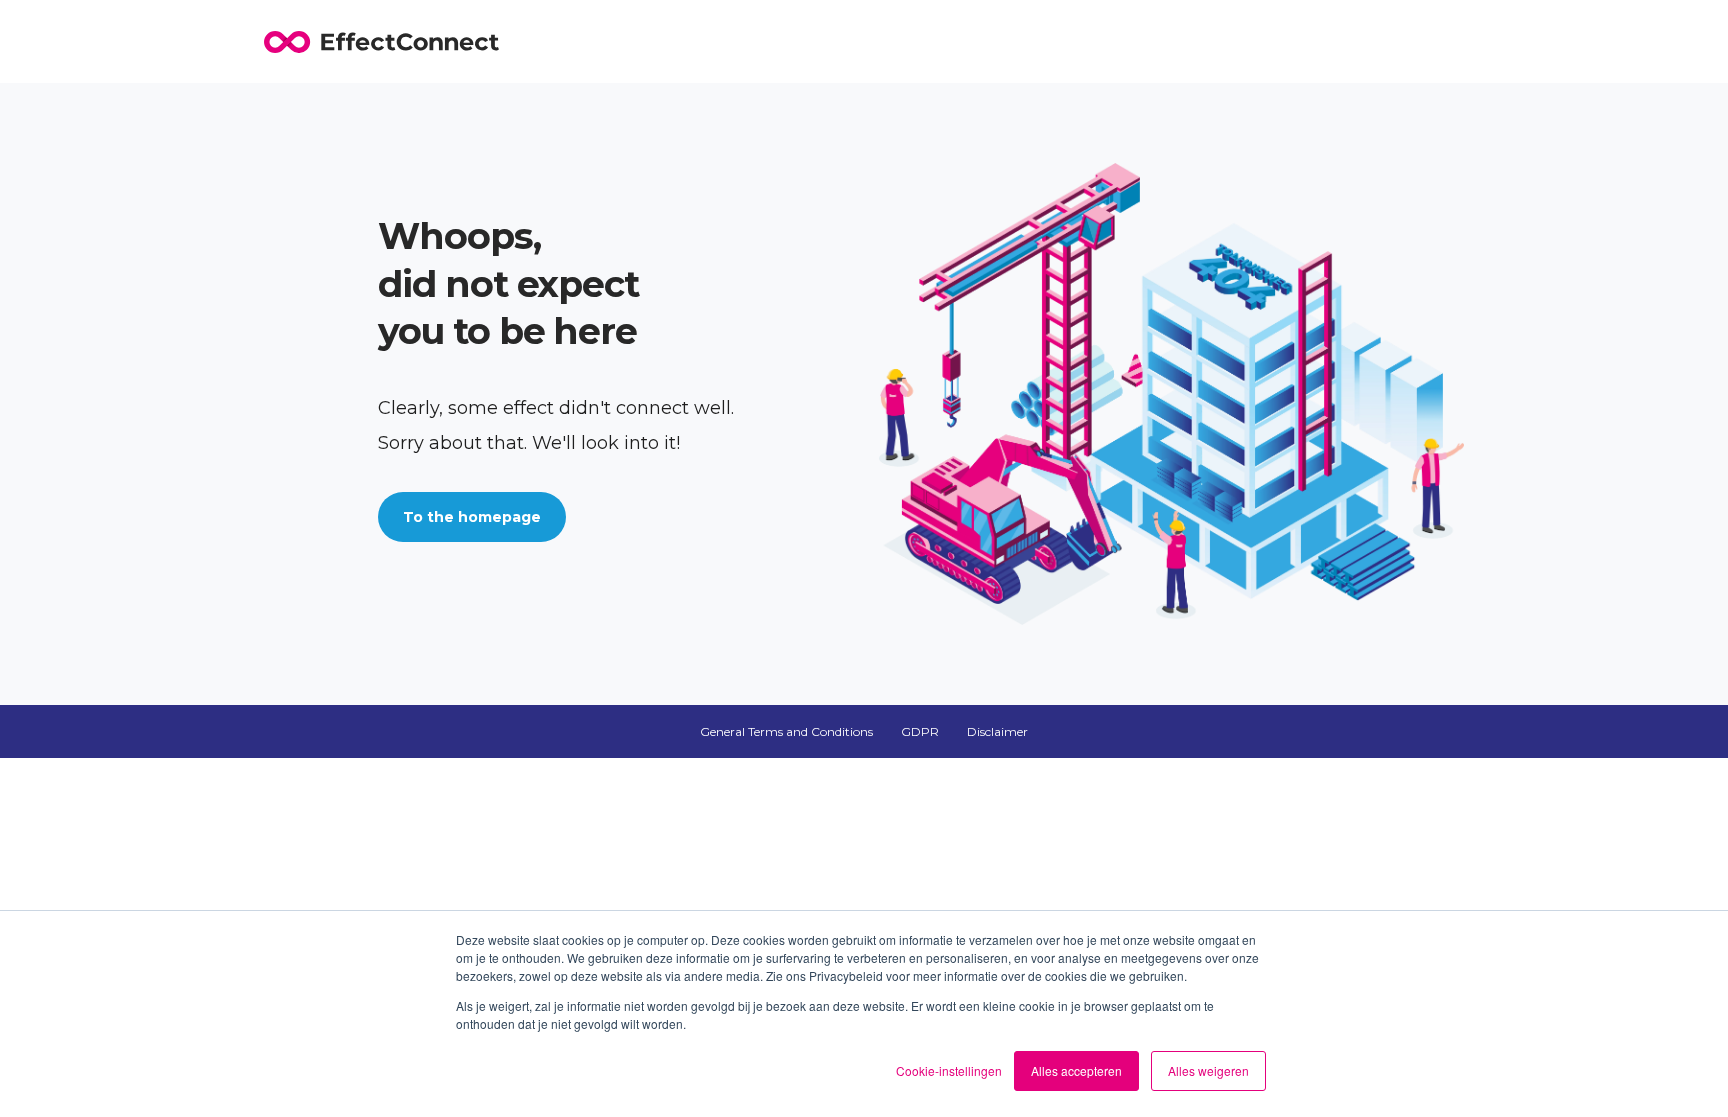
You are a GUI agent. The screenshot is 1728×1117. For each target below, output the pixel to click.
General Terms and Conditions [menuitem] (786, 731)
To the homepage (472, 517)
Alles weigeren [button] (1208, 1070)
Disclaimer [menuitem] (997, 731)
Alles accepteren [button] (1076, 1070)
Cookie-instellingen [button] (949, 1070)
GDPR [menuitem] (920, 731)
